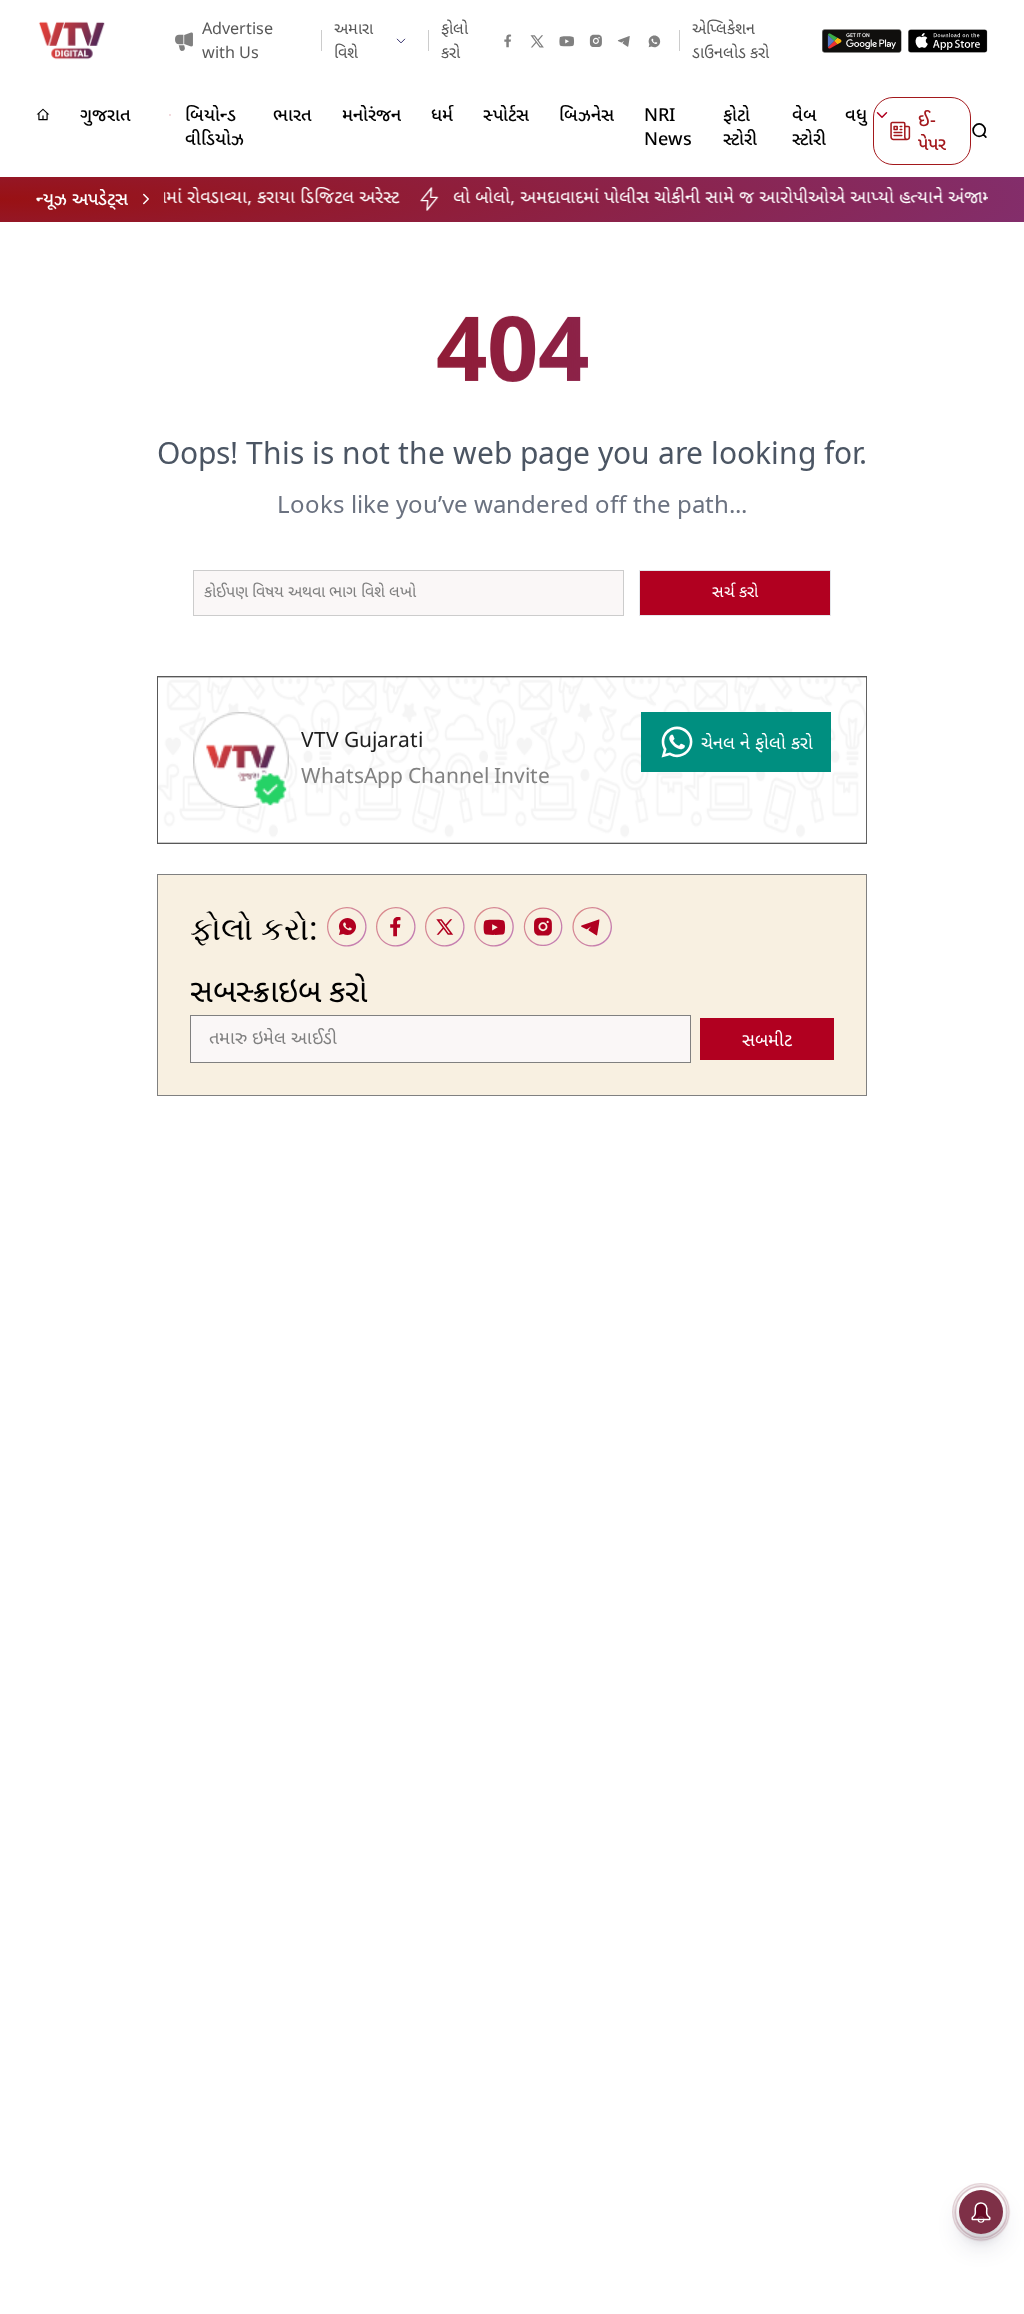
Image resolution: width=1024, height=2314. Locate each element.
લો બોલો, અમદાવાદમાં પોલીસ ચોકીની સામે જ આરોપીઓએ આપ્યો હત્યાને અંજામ (674, 198)
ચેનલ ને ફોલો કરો (757, 744)
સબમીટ (767, 1041)
